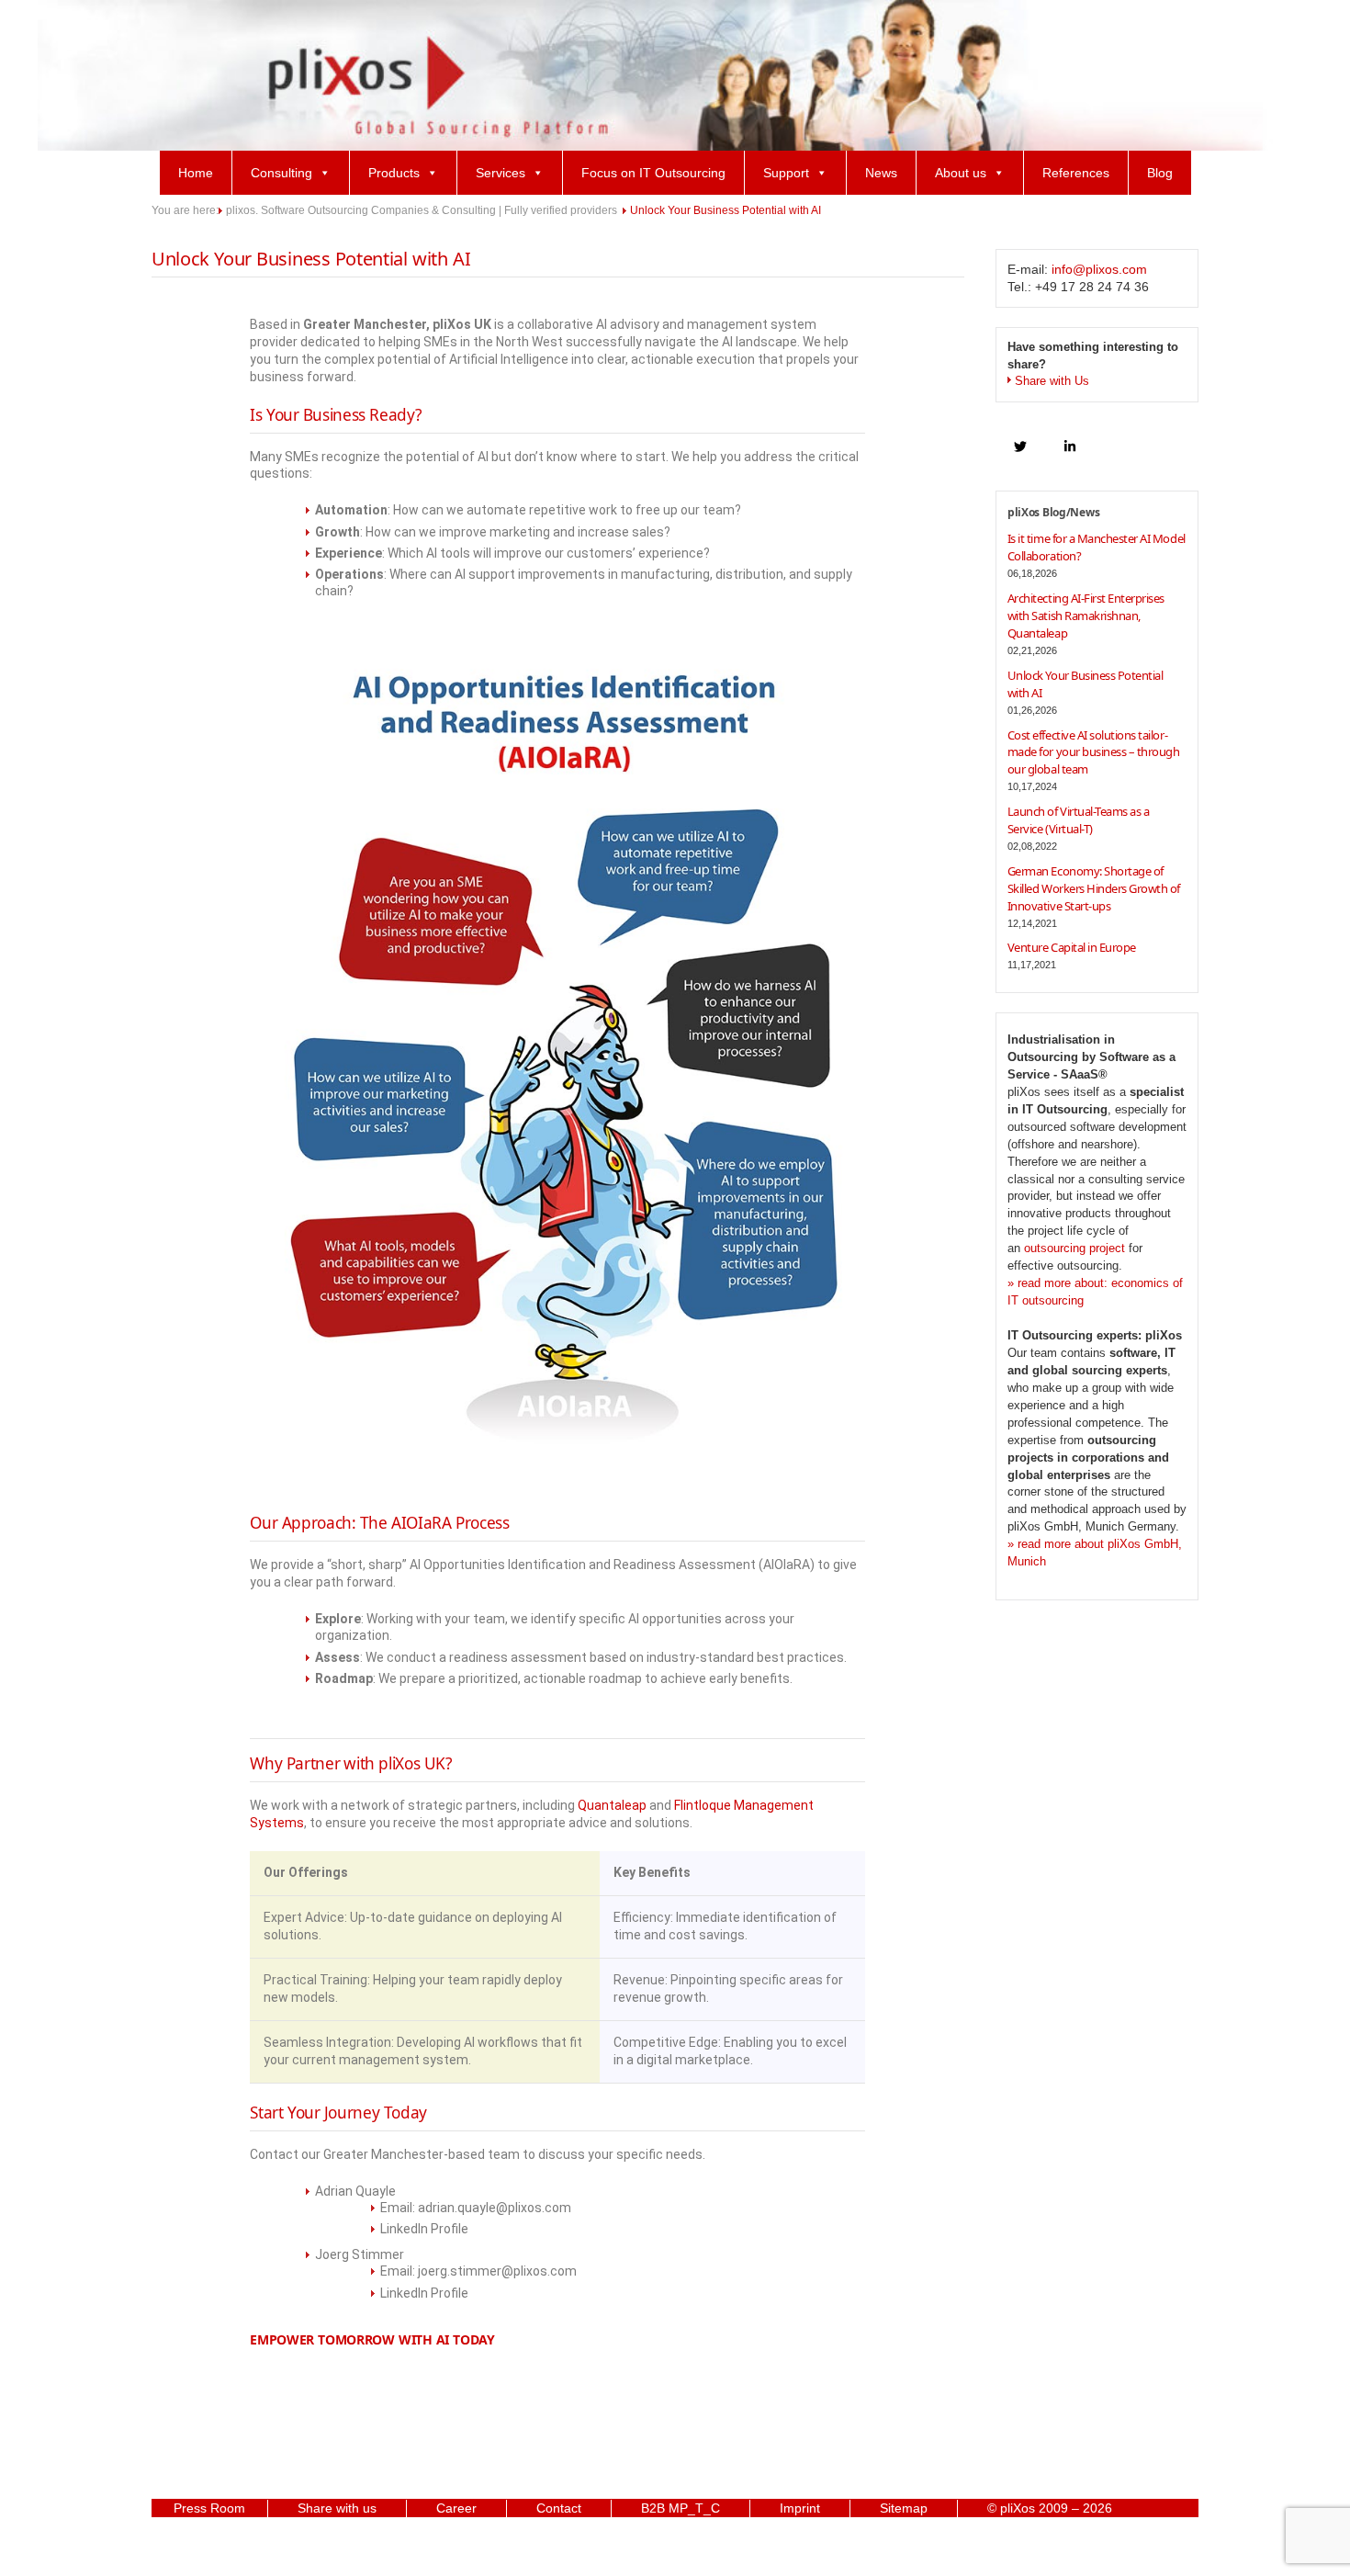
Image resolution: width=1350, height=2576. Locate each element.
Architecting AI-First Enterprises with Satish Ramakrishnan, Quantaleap (1086, 616)
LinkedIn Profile (424, 2229)
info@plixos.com (1099, 269)
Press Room (209, 2508)
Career (456, 2508)
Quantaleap (612, 1805)
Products (394, 173)
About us (961, 173)
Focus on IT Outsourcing (653, 173)
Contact (559, 2508)
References (1076, 173)
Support (786, 173)
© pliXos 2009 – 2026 (1050, 2508)
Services (501, 173)
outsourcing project (1074, 1248)
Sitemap (904, 2508)
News (881, 173)
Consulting (281, 173)
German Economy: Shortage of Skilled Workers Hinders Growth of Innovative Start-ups (1094, 888)
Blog (1160, 173)
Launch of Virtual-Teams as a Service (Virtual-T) (1079, 820)
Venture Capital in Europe (1072, 947)
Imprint (800, 2508)
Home (196, 173)
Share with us (337, 2508)
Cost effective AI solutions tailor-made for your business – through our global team (1094, 752)
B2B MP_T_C (681, 2508)
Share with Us (1052, 381)
